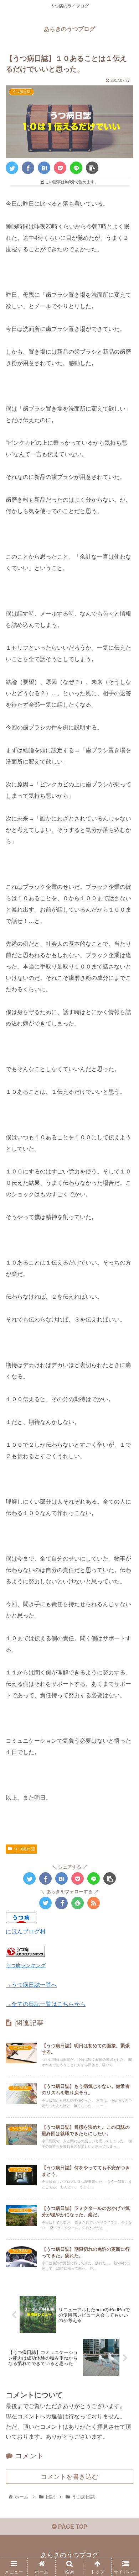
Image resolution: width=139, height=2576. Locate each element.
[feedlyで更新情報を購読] (78, 1903)
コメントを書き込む (69, 2477)
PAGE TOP (72, 2527)
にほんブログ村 (26, 1931)
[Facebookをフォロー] (61, 1903)
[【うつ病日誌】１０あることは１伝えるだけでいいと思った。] (44, 168)
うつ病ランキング (26, 1965)
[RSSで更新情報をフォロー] (94, 1903)
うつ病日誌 (24, 1849)
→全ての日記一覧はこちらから (46, 2004)
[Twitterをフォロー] (45, 1903)
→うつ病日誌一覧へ (31, 1985)
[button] (125, 1361)
